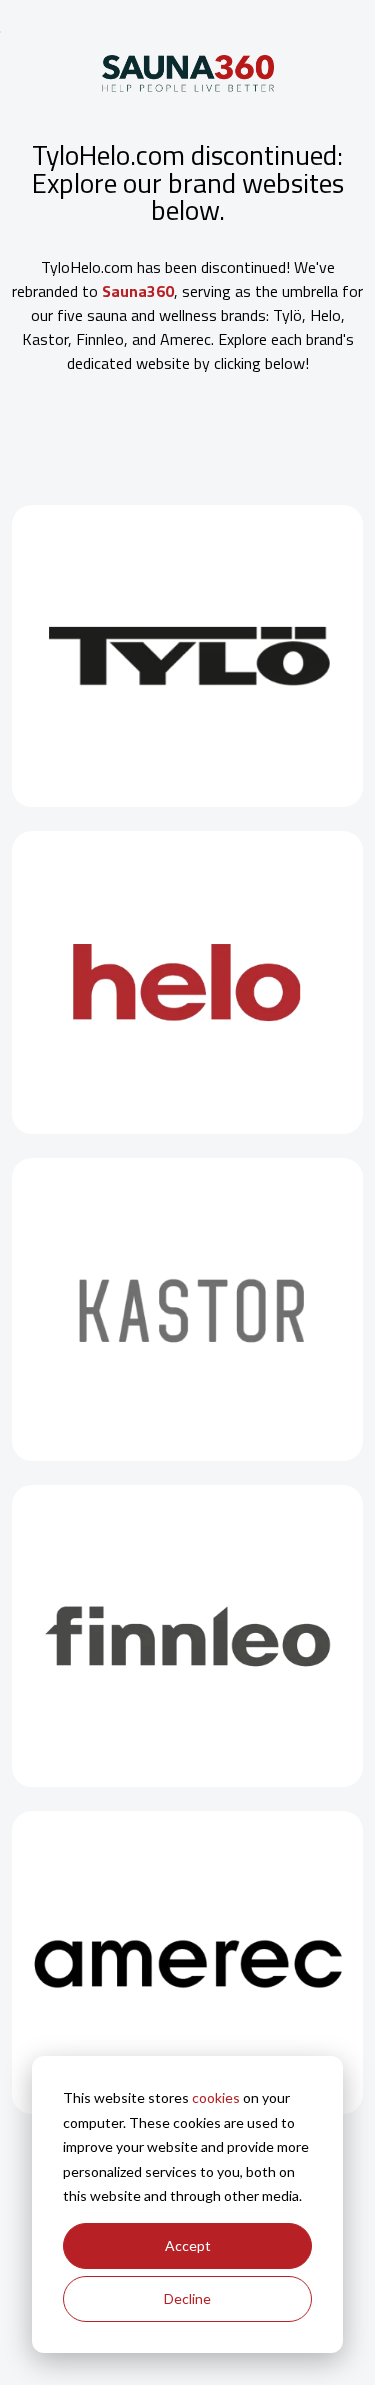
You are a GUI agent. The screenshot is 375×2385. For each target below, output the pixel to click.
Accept (188, 2245)
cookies (216, 2097)
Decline (187, 2298)
